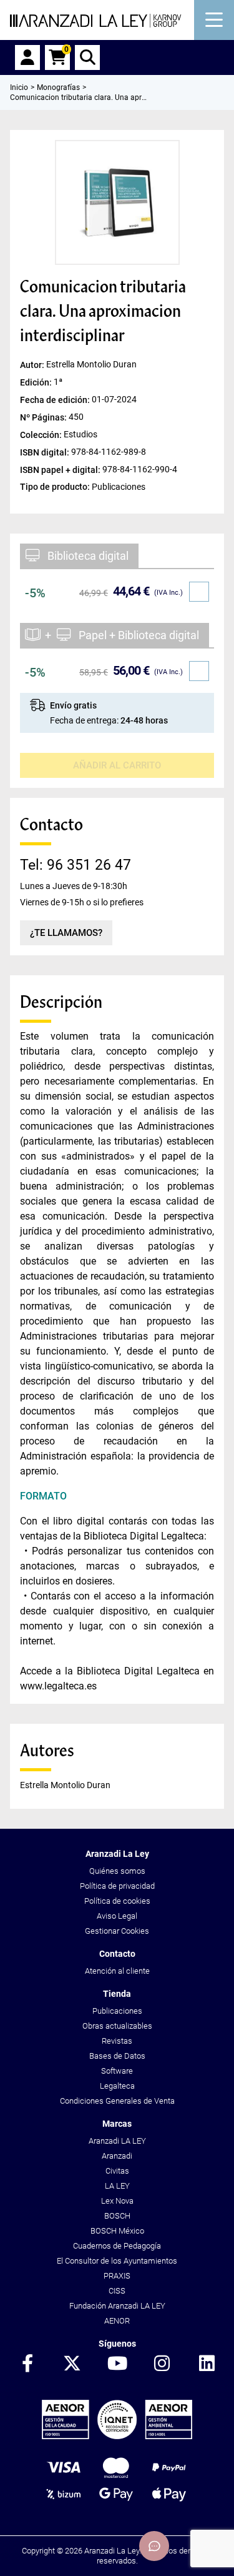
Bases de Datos (117, 2056)
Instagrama (162, 2364)
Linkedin (207, 2364)
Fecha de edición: (56, 399)
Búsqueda (87, 57)
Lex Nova (117, 2201)
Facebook (27, 2364)
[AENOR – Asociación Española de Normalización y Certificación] (117, 2436)
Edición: (37, 382)
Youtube (117, 2364)
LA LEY (117, 2186)
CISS (117, 2291)
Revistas (117, 2041)
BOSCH (117, 2216)
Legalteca (117, 2086)
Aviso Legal (117, 1916)
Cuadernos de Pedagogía (117, 2246)
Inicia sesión (27, 57)
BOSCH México (117, 2231)
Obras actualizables (117, 2026)
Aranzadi (117, 2156)
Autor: (33, 364)
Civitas (117, 2171)
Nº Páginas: (44, 417)
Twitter (72, 2364)
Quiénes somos (117, 1871)
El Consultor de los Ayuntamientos (117, 2261)
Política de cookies (117, 1901)
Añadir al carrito (117, 765)
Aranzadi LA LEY (117, 2141)
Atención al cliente (117, 1971)
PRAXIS (117, 2276)
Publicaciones (117, 2011)
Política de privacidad (117, 1886)
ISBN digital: (46, 452)
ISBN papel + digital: (61, 470)
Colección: (42, 434)
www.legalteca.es (58, 1686)
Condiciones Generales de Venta (117, 2101)
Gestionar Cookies (117, 1931)
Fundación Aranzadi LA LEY (117, 2306)
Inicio (19, 87)
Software (117, 2071)
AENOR (117, 2321)
